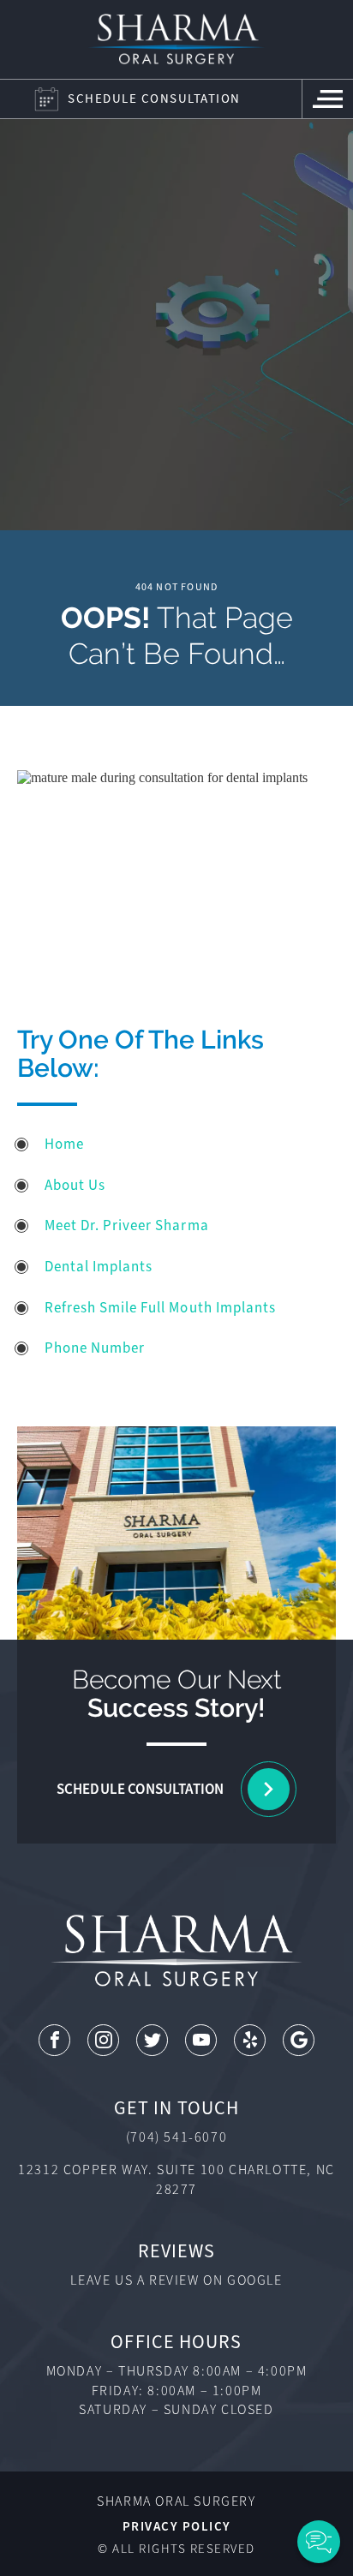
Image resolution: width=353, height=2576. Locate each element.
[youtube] (201, 2040)
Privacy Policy (177, 2526)
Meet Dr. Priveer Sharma (126, 1225)
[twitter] (152, 2040)
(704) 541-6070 (176, 2137)
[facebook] (54, 2040)
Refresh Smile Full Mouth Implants (160, 1308)
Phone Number (95, 1348)
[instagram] (103, 2040)
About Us (75, 1185)
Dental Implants (99, 1267)
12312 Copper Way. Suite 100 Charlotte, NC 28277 (176, 2179)
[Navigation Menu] (327, 99)
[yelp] (250, 2040)
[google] (299, 2040)
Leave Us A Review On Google (176, 2280)
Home (64, 1144)
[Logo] (176, 39)
